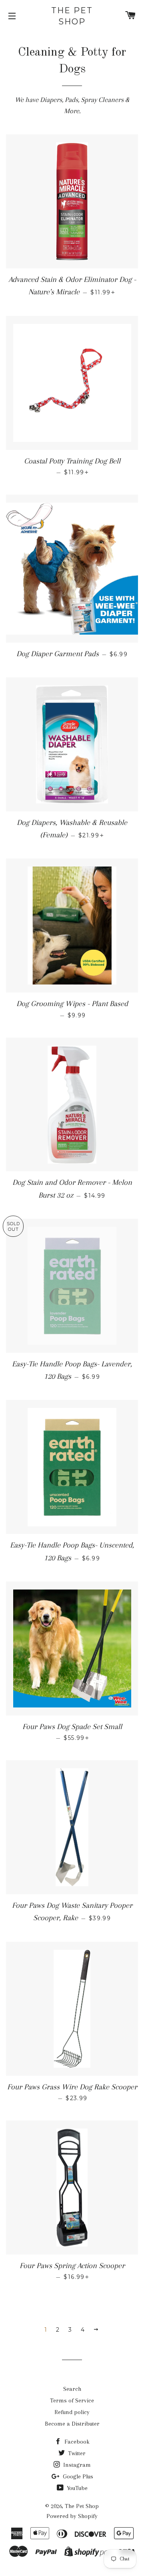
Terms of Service (72, 2400)
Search (72, 2389)
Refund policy (72, 2412)
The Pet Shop (72, 16)
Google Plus (77, 2476)
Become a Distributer (72, 2424)
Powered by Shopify (72, 2516)
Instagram (76, 2465)
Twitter (76, 2453)
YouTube (76, 2488)
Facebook (76, 2442)
